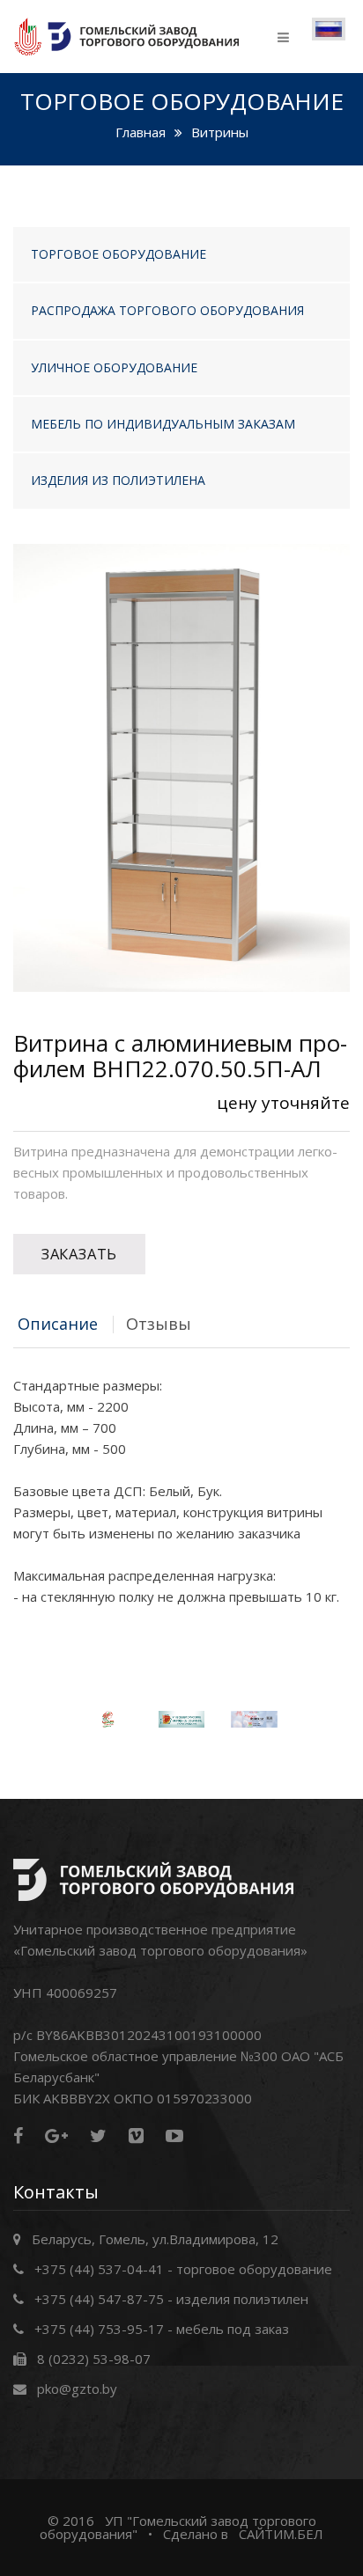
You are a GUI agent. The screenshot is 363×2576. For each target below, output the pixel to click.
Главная (141, 132)
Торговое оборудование (119, 254)
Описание (58, 1324)
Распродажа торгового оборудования (167, 310)
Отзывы (159, 1324)
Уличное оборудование (114, 367)
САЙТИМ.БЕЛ (281, 2534)
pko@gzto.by (77, 2389)
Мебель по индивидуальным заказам (163, 424)
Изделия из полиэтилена (118, 480)
